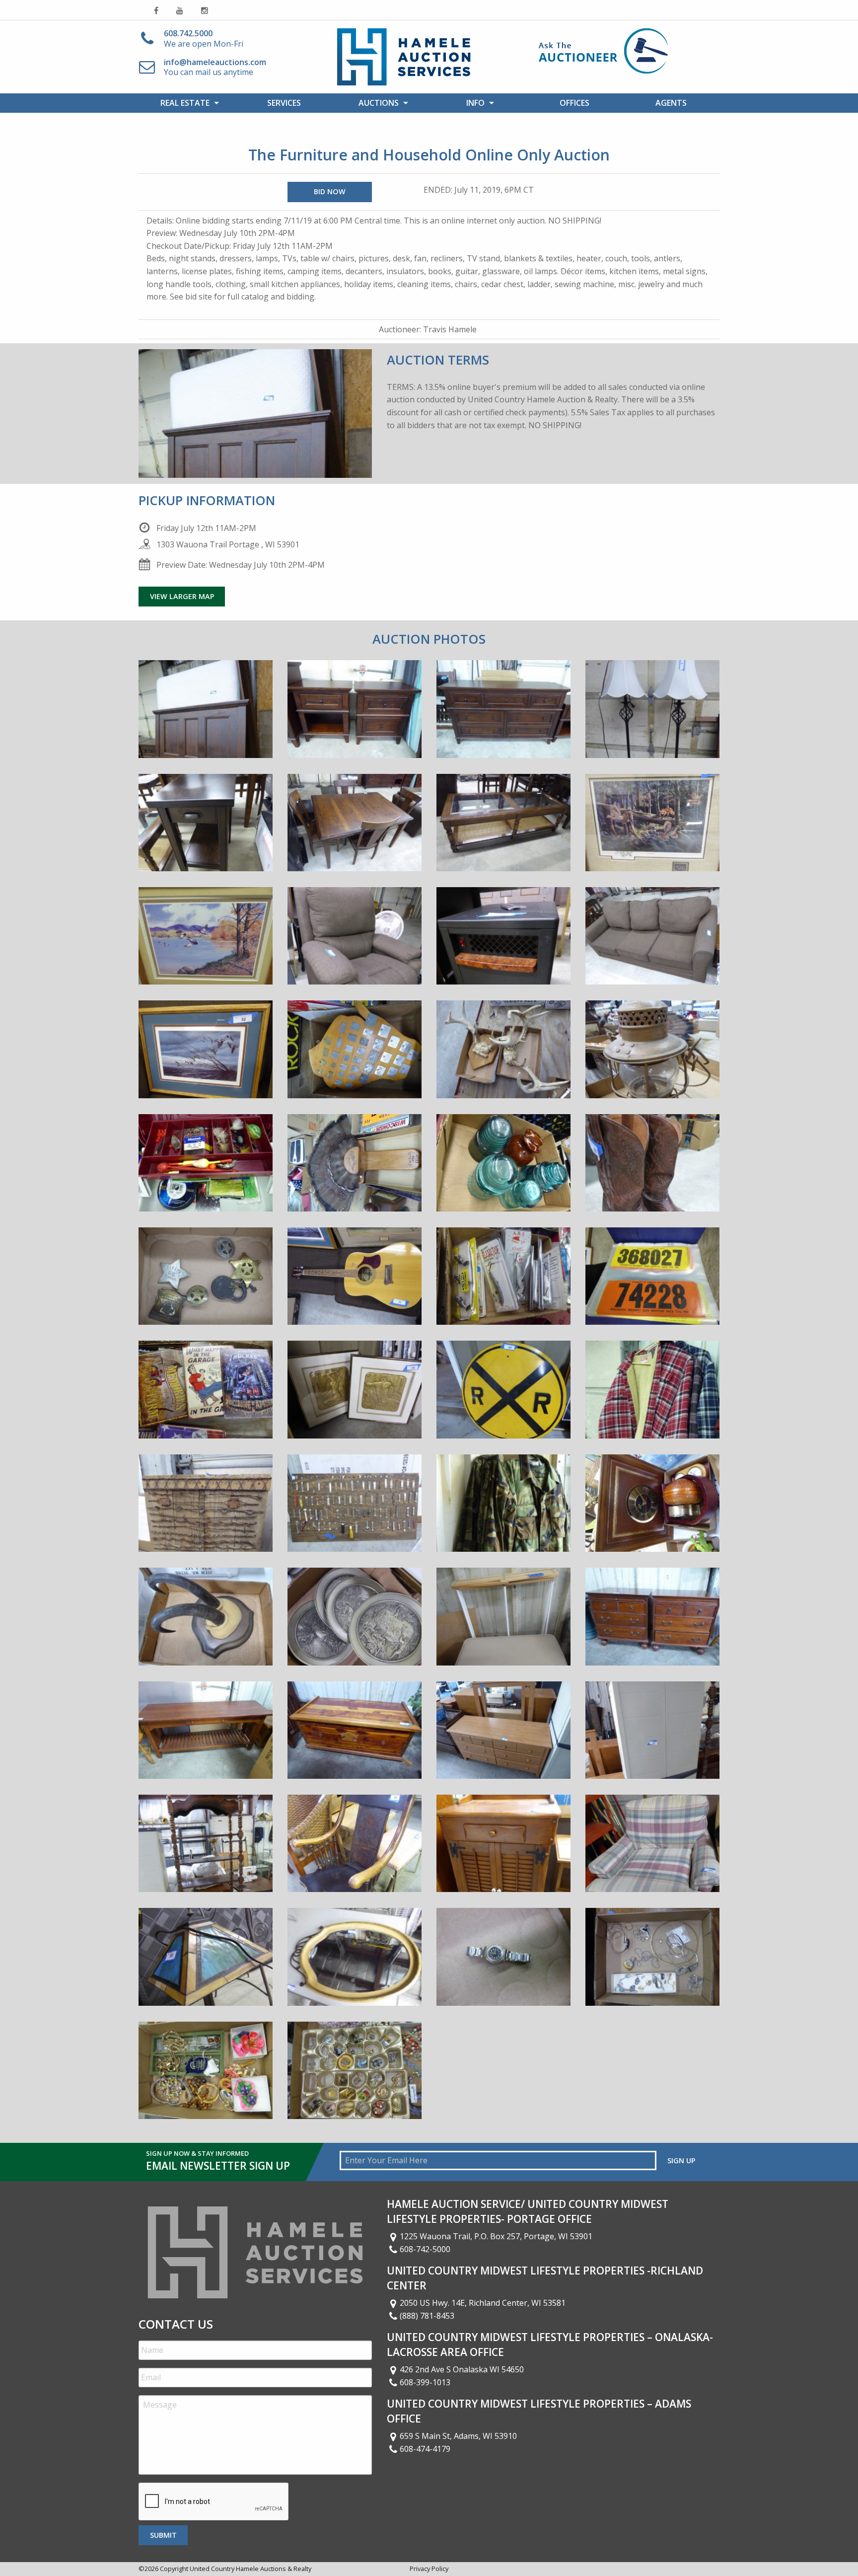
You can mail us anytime (215, 67)
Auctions (379, 103)
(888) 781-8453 (427, 2316)
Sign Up (681, 2160)
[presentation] (214, 2502)
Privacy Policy (429, 2569)
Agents (671, 103)
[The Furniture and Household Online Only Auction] (206, 716)
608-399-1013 (425, 2382)
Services (284, 103)
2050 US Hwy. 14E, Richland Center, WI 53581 (483, 2303)
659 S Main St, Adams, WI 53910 (458, 2436)
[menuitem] (187, 103)
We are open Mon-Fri (204, 38)
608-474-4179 (425, 2449)
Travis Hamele (450, 329)
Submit (163, 2535)
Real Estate (185, 103)
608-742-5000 (425, 2249)
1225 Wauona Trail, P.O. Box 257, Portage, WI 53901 (496, 2236)
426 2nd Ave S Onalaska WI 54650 (462, 2369)
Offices (574, 103)
